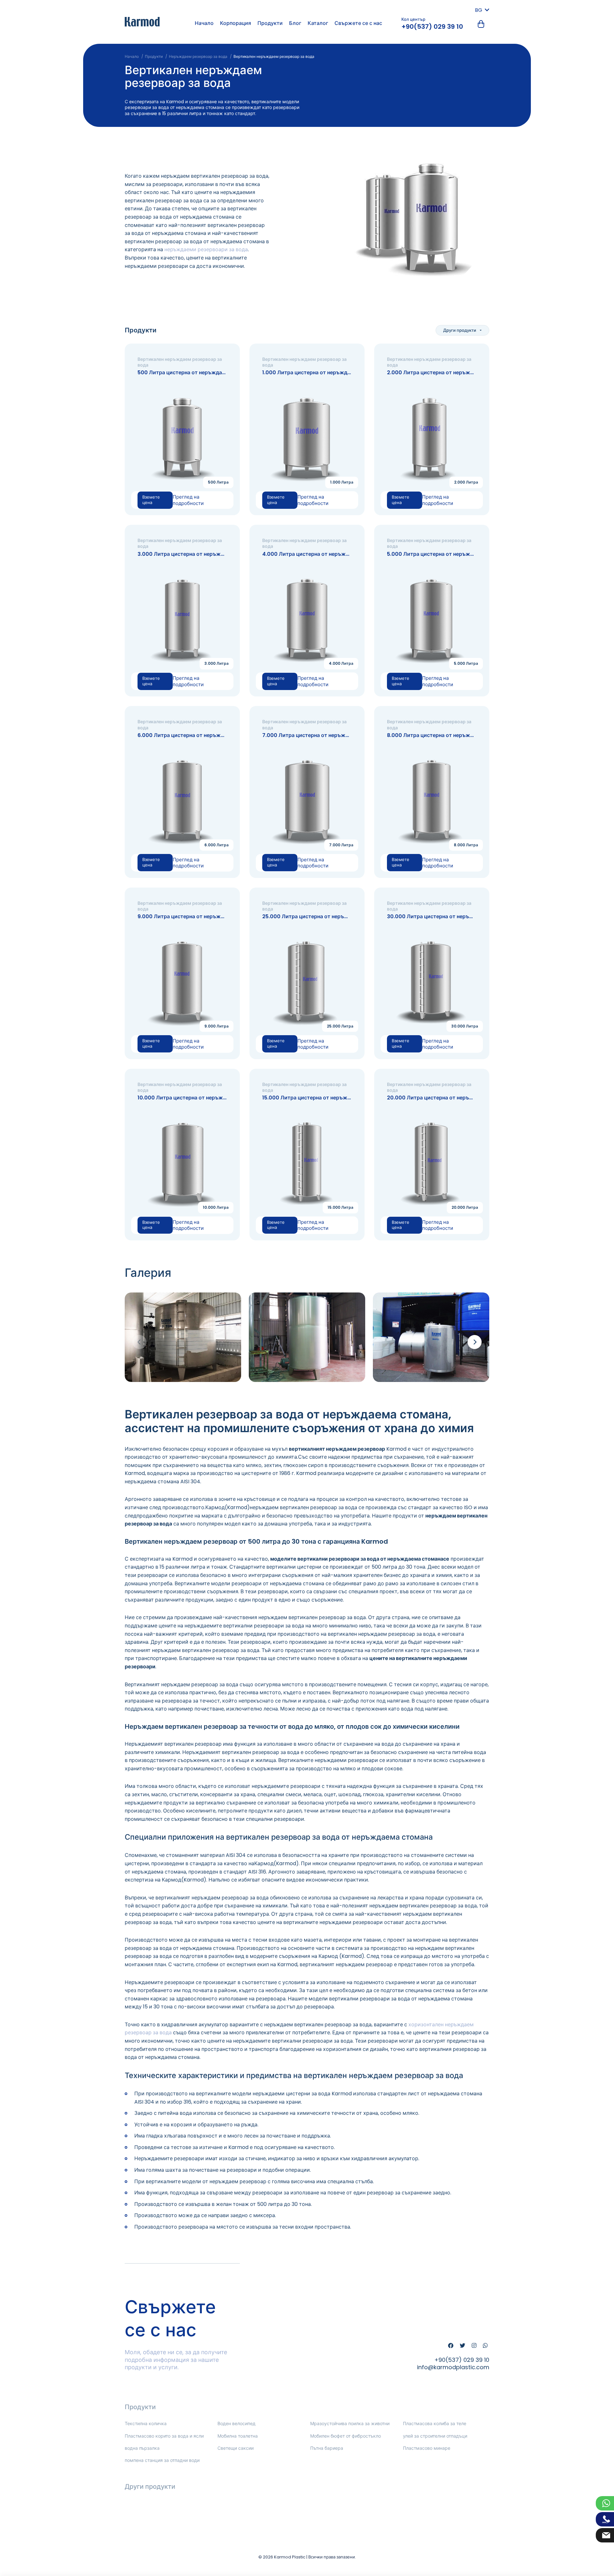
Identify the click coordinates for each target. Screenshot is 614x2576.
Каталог (318, 23)
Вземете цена (151, 500)
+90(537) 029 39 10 (432, 27)
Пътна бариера (327, 2448)
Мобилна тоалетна (238, 2436)
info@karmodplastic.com (453, 2367)
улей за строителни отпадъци (435, 2436)
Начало (204, 23)
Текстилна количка (146, 2424)
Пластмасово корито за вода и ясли (164, 2436)
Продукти (270, 23)
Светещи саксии (236, 2448)
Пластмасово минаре (427, 2448)
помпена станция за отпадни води (162, 2460)
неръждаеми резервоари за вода (206, 249)
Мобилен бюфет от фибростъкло (346, 2436)
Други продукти (460, 330)
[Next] (475, 1342)
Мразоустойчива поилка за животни (350, 2424)
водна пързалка (142, 2448)
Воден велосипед (236, 2424)
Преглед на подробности (188, 500)
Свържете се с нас (358, 23)
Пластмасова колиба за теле (435, 2424)
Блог (295, 23)
